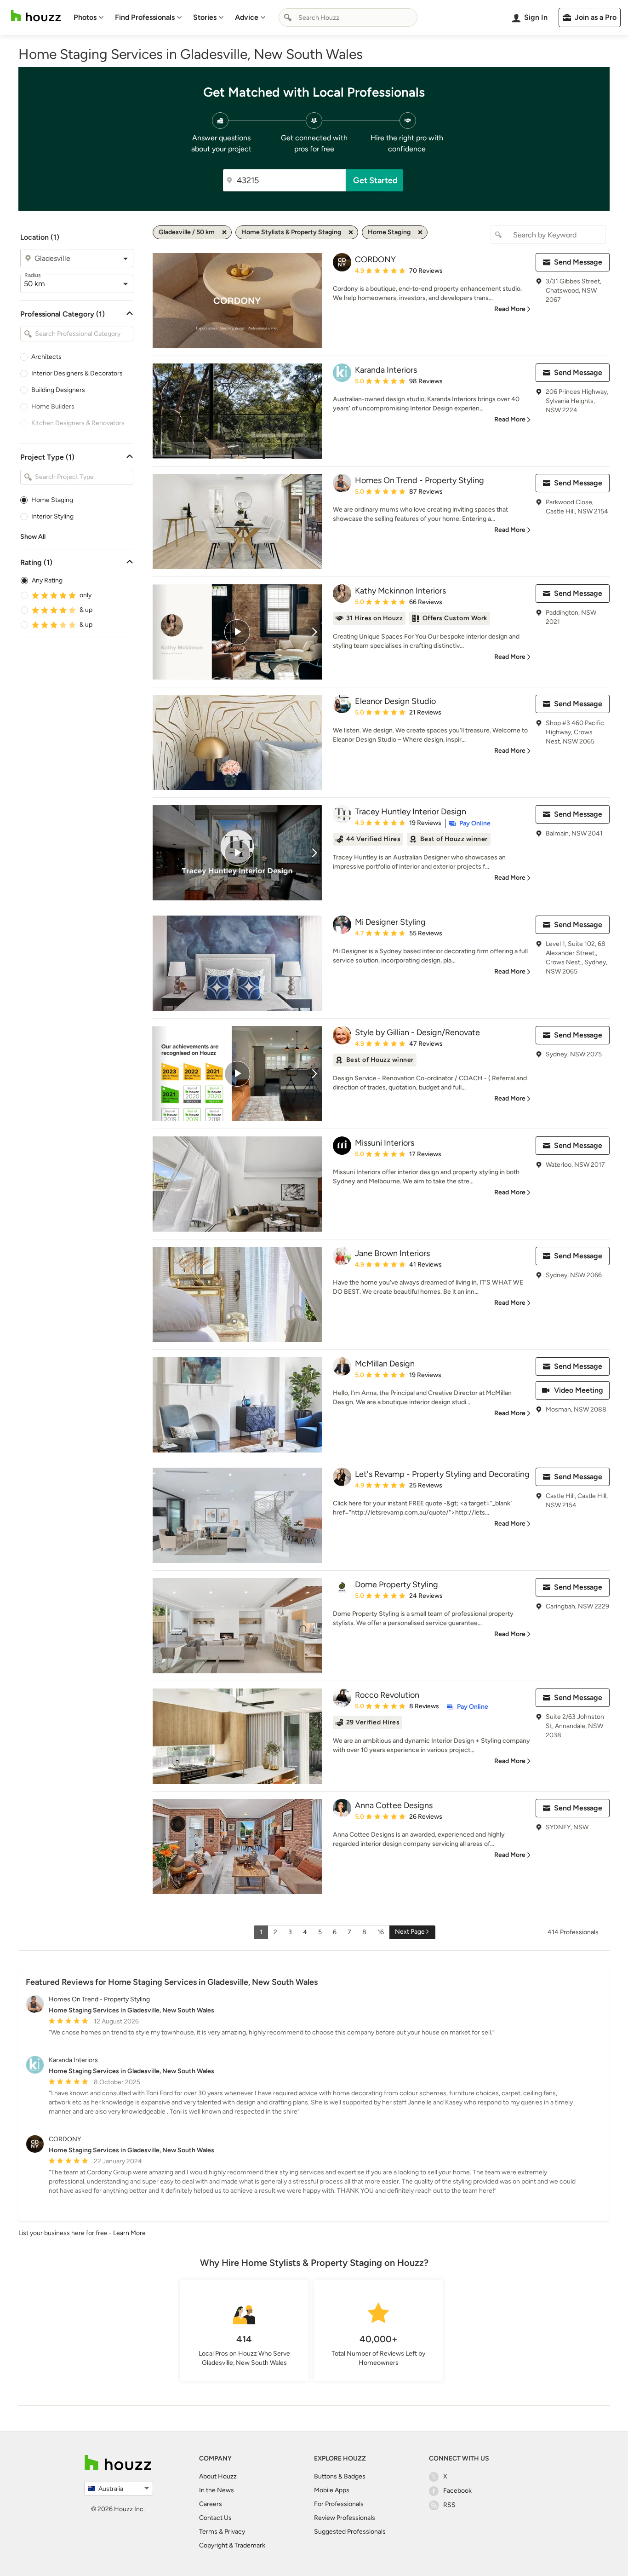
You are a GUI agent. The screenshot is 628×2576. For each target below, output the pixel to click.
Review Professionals (345, 2518)
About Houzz (218, 2476)
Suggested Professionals (350, 2532)
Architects (46, 357)
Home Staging (52, 500)
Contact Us (215, 2518)
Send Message (578, 262)
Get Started (375, 180)
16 (381, 1932)
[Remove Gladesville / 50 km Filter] (224, 232)
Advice (247, 17)
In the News (217, 2490)
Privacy (235, 2532)
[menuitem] (89, 17)
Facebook (457, 2491)
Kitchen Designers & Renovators (78, 423)
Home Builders (53, 406)
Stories (205, 17)
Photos (85, 17)
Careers (211, 2504)
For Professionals (339, 2504)
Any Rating (47, 580)
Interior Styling (52, 516)
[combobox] (348, 17)
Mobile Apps (332, 2490)
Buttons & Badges (340, 2476)
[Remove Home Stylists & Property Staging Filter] (351, 232)
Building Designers (58, 390)
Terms (208, 2532)
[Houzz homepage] (36, 16)
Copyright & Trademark (232, 2545)
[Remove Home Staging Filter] (420, 232)
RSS (449, 2505)
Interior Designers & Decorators (77, 373)
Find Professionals (145, 17)
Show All (33, 537)
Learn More (129, 2233)
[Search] (288, 17)
